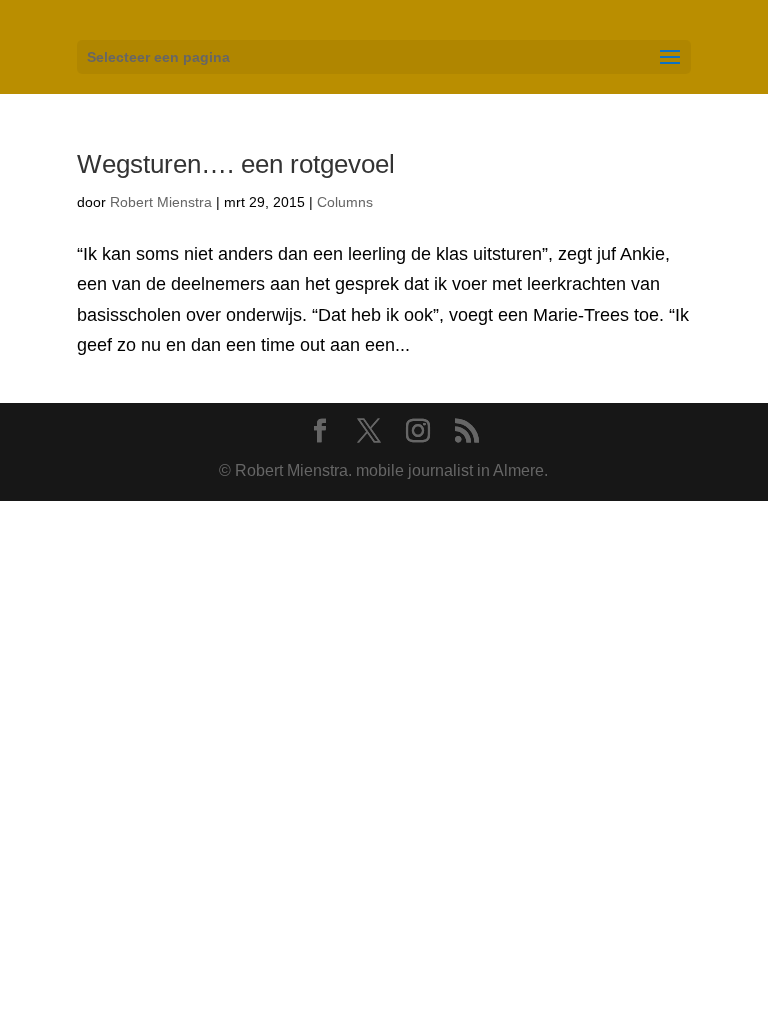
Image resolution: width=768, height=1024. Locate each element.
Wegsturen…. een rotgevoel (236, 164)
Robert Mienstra (161, 202)
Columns (345, 202)
